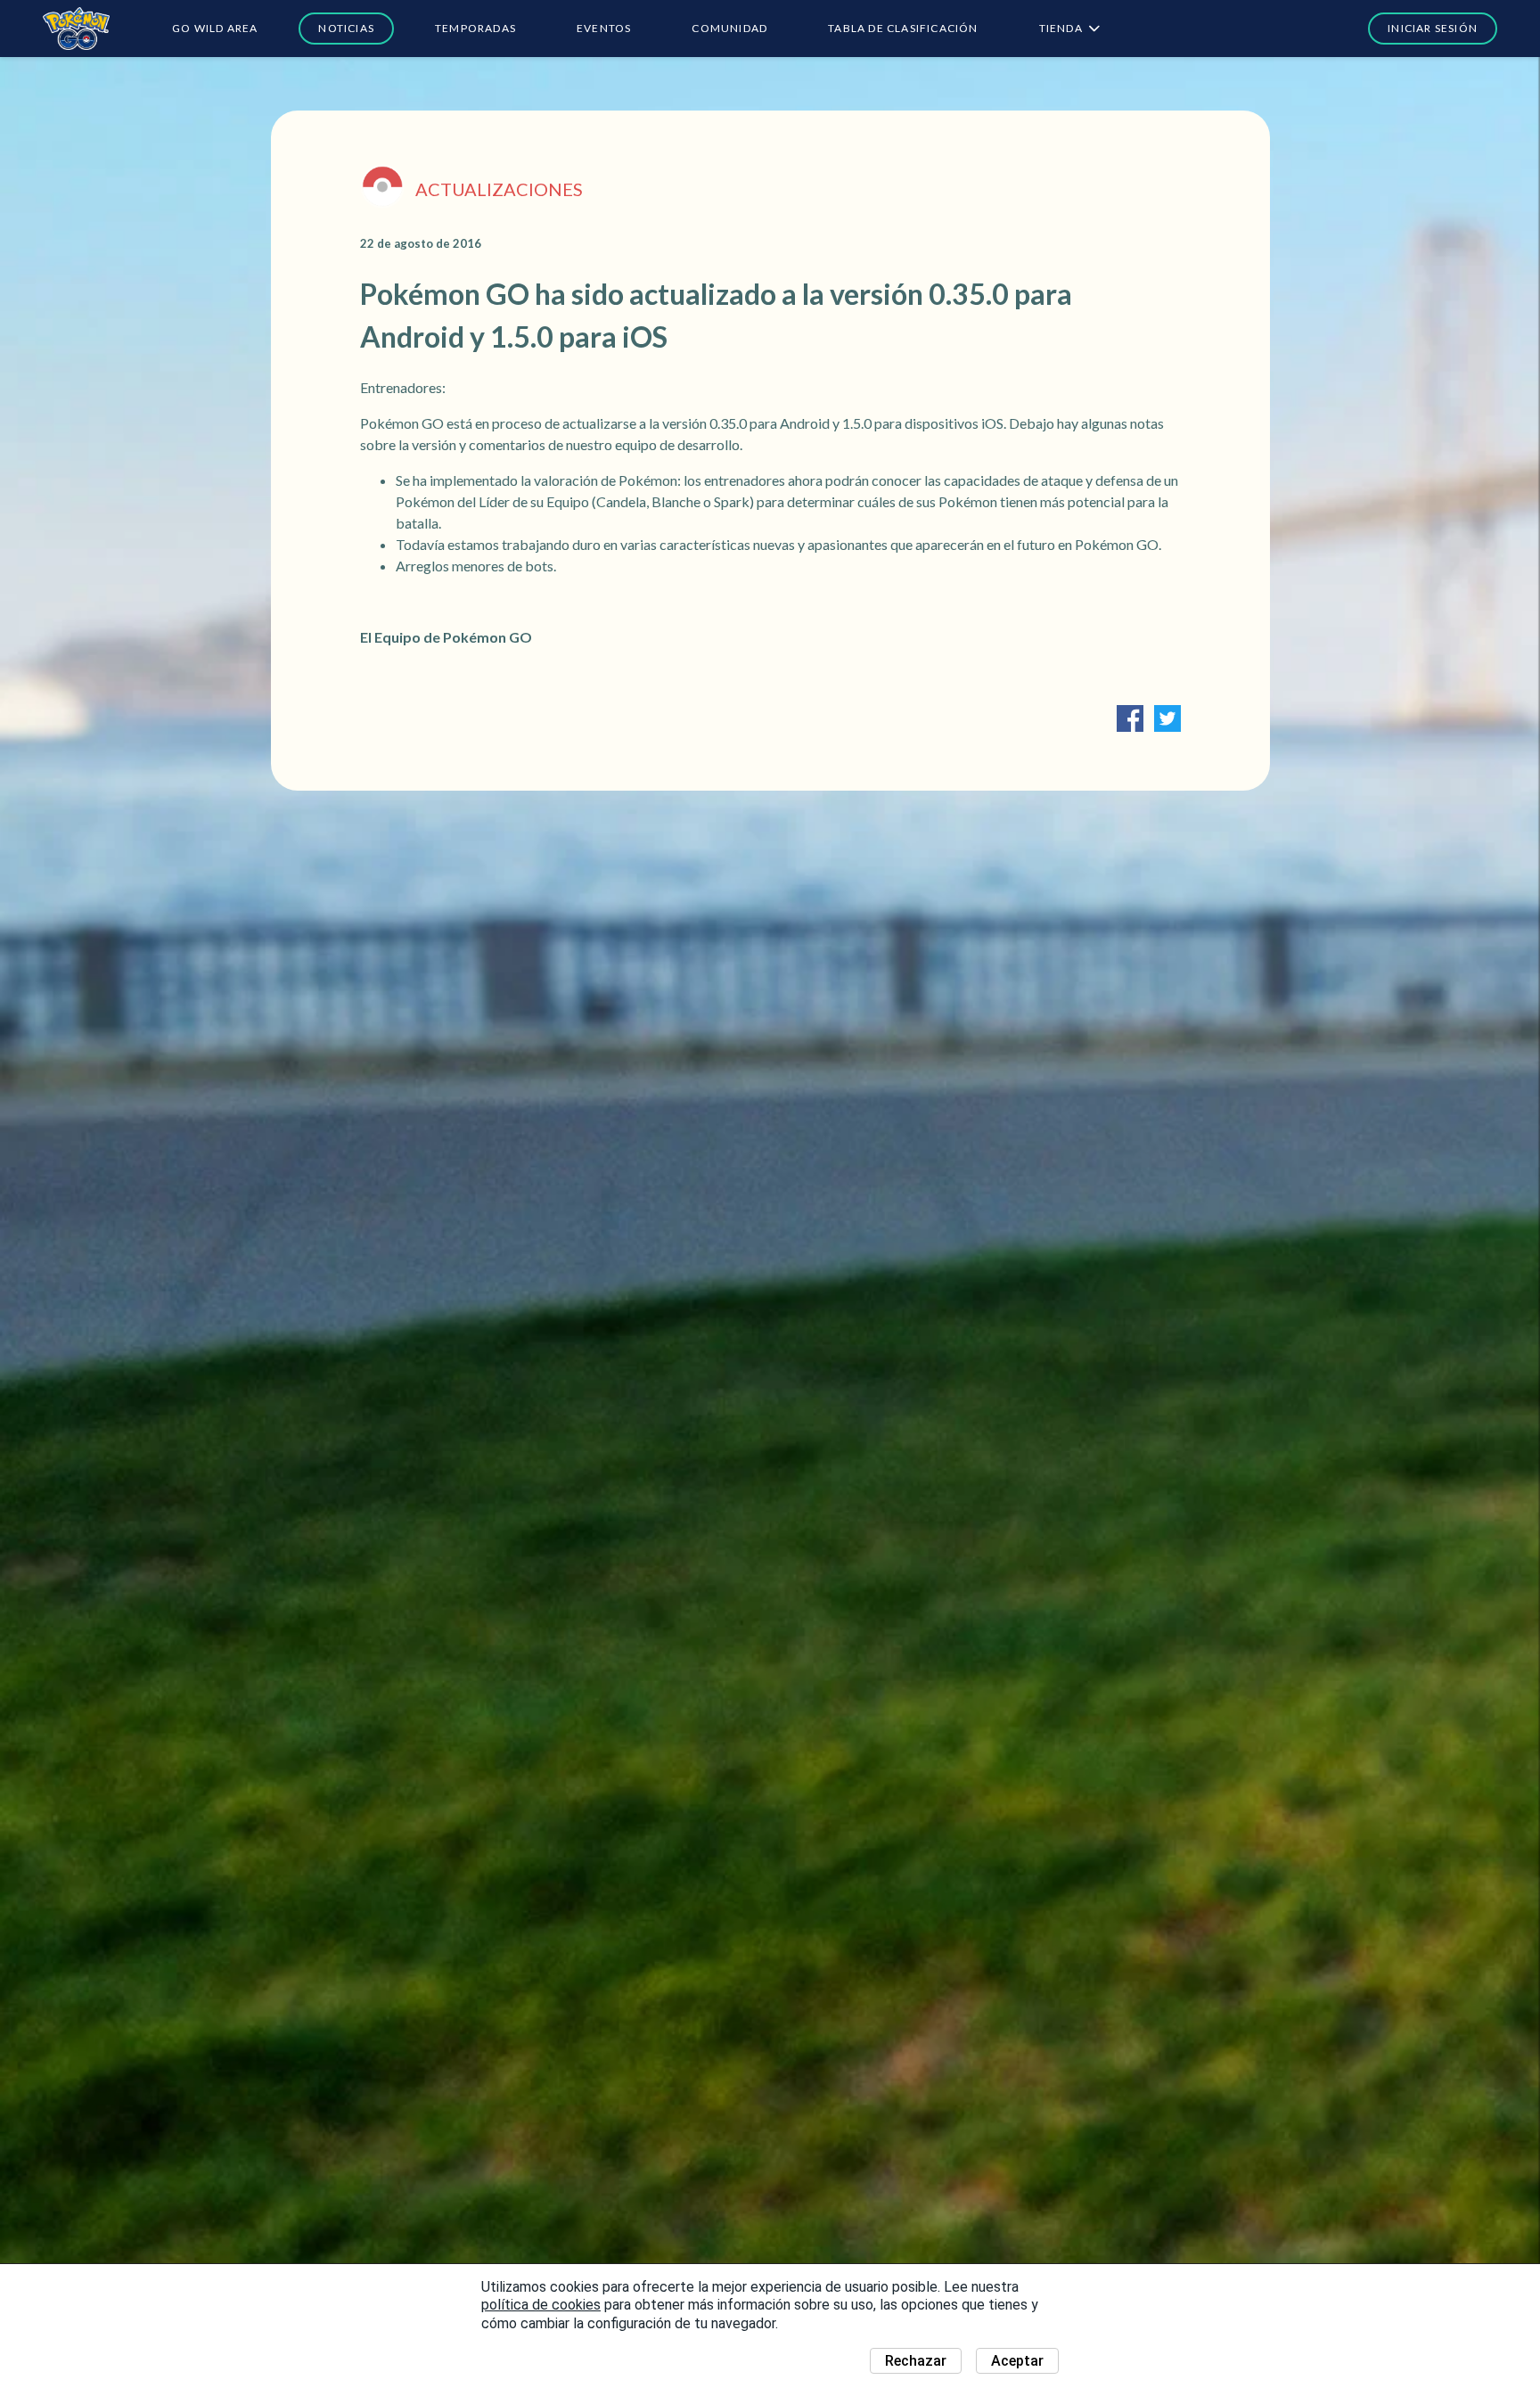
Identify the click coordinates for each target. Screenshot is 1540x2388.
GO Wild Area (215, 28)
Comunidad (729, 28)
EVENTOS (604, 28)
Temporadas (475, 28)
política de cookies (541, 2305)
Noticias (346, 28)
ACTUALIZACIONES (499, 189)
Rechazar (916, 2361)
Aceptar (1017, 2361)
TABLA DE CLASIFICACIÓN (903, 28)
